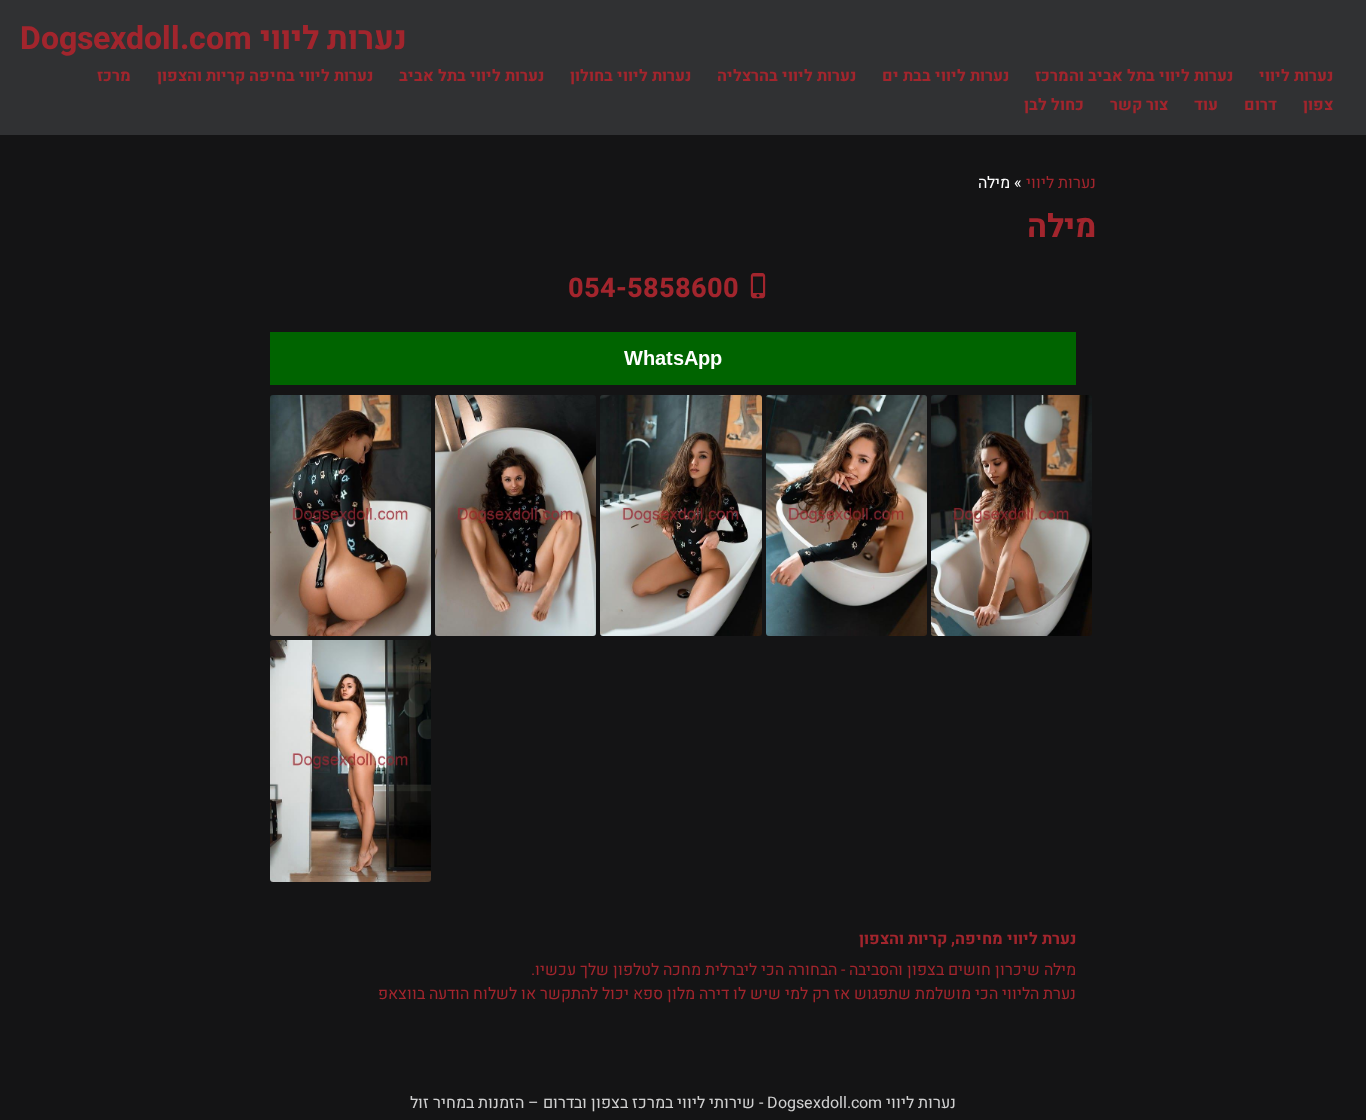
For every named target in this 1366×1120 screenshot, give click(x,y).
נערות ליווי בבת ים (945, 76)
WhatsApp (673, 358)
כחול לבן (1054, 105)
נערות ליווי (1296, 76)
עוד (1206, 105)
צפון (1318, 105)
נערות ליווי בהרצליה (786, 76)
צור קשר (1139, 105)
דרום (1260, 105)
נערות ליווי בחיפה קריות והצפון (265, 76)
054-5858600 (653, 288)
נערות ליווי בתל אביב (471, 76)
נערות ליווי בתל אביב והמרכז (1134, 76)
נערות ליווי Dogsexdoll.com (213, 38)
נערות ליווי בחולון (630, 76)
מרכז (114, 76)
